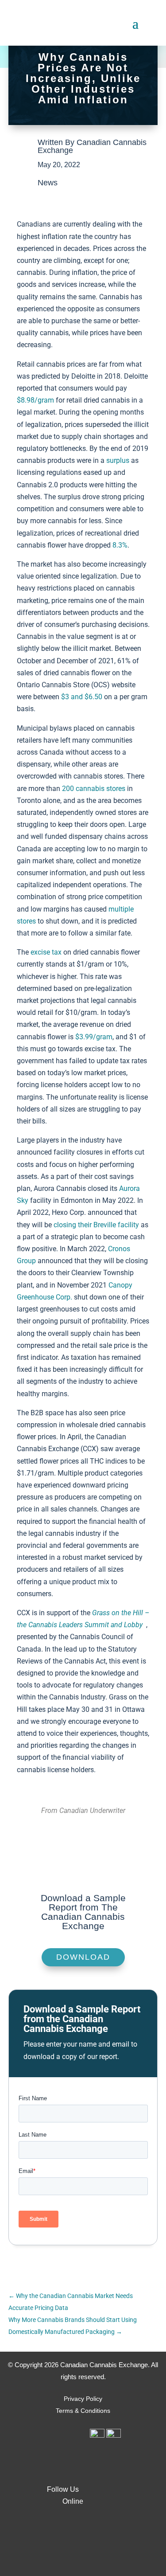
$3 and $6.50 (82, 697)
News (48, 183)
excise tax (46, 952)
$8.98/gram (35, 400)
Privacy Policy (83, 2399)
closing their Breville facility (96, 1225)
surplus (118, 460)
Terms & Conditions (83, 2411)
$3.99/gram (94, 1037)
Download (83, 1957)
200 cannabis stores (94, 789)
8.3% (120, 545)
